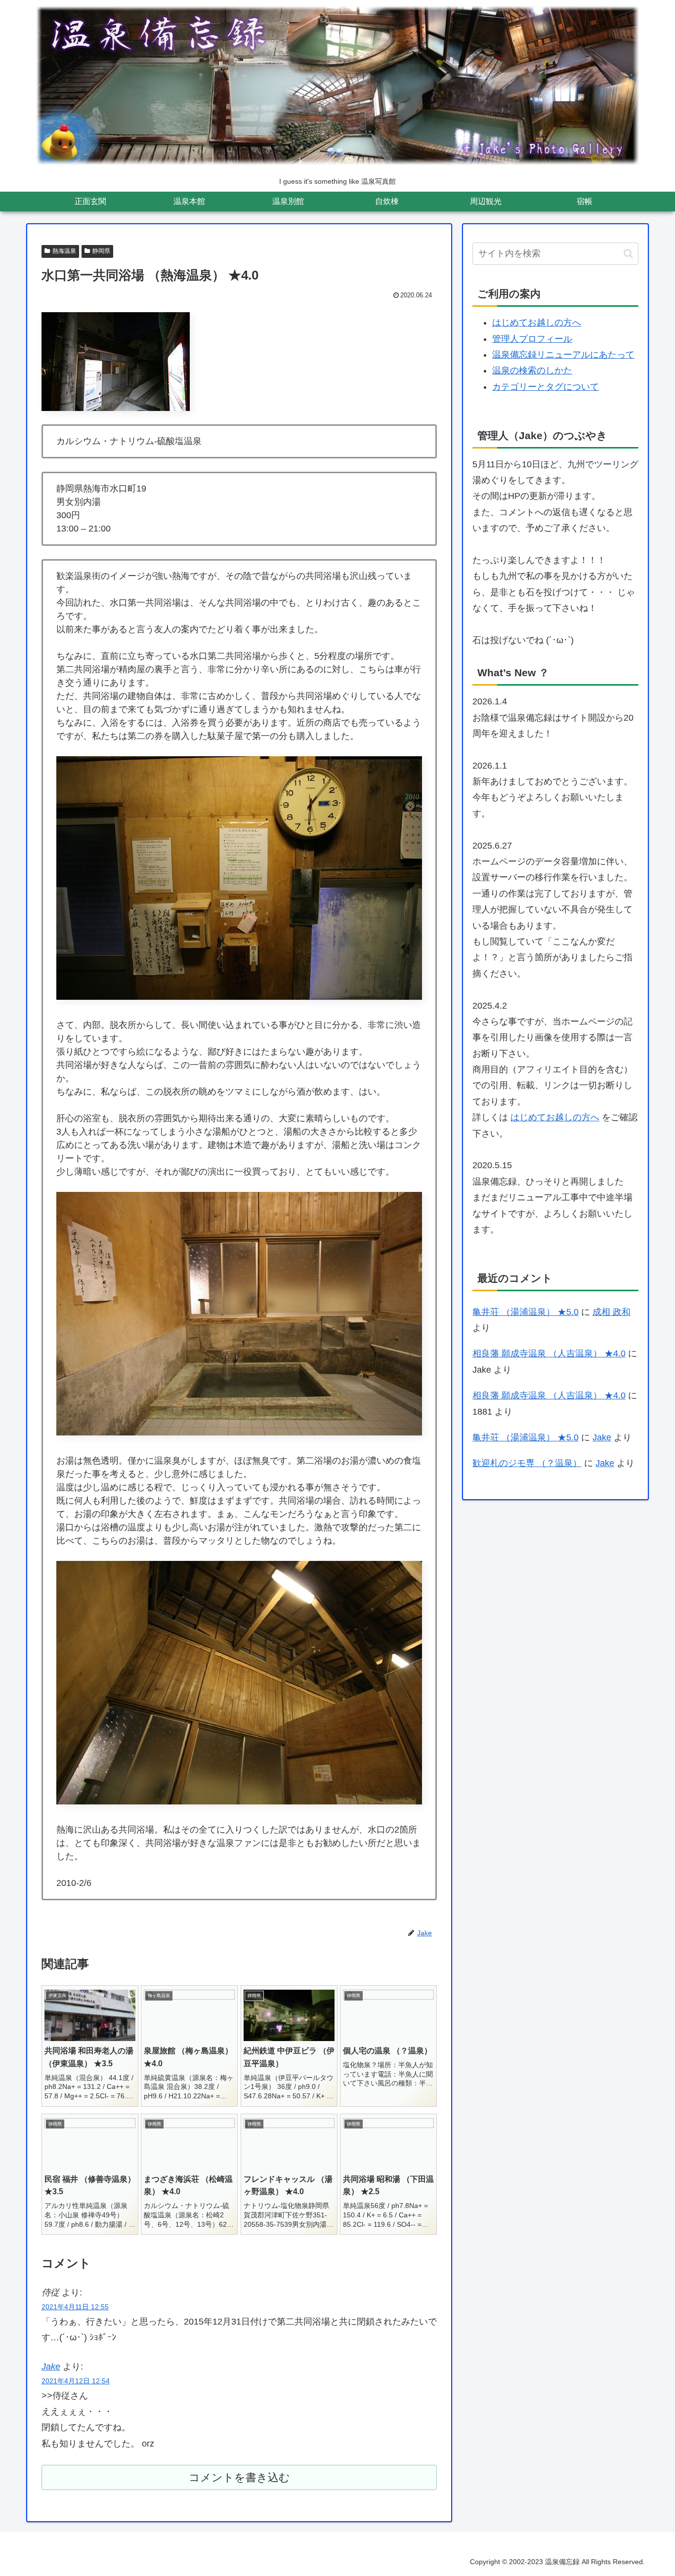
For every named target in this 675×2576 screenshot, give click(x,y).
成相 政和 (612, 1312)
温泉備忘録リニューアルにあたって (563, 355)
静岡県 (101, 251)
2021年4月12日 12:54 (76, 2381)
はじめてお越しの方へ (537, 323)
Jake (51, 2367)
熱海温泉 (64, 251)
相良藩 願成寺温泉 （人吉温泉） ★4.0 (549, 1353)
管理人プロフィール (532, 339)
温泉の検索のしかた (532, 370)
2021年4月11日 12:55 (75, 2307)
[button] (628, 254)
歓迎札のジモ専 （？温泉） (527, 1463)
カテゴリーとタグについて (546, 387)
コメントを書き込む (239, 2477)
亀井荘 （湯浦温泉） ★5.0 (526, 1312)
